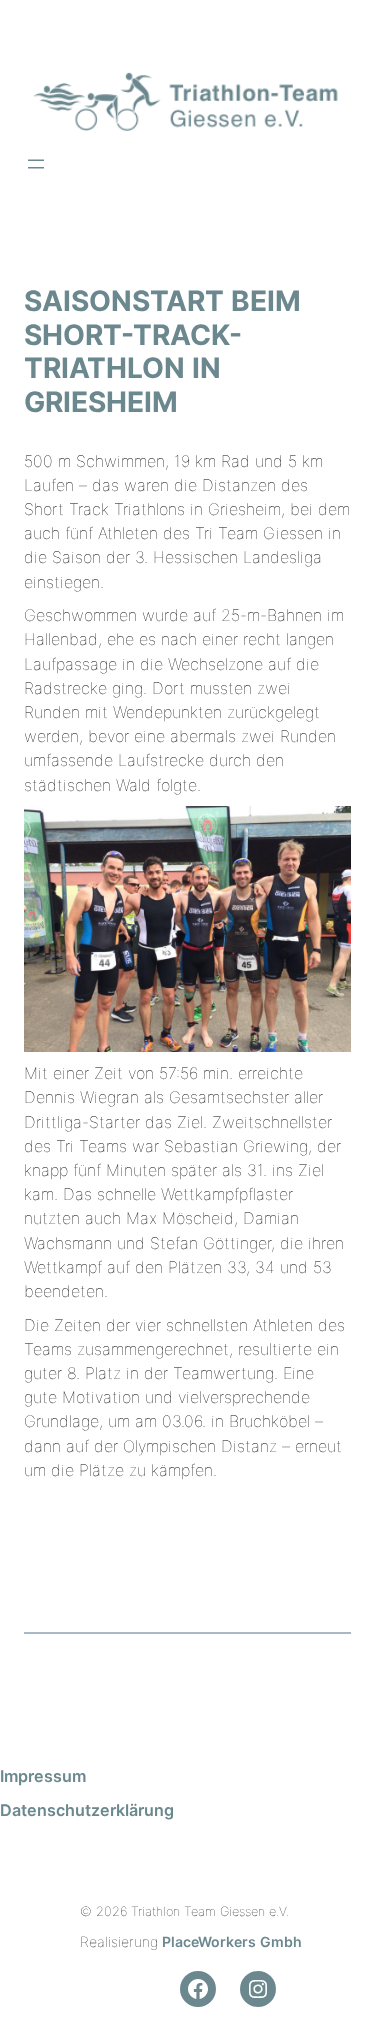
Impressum (43, 1776)
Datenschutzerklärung (87, 1810)
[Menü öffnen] (36, 164)
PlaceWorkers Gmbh (232, 1941)
